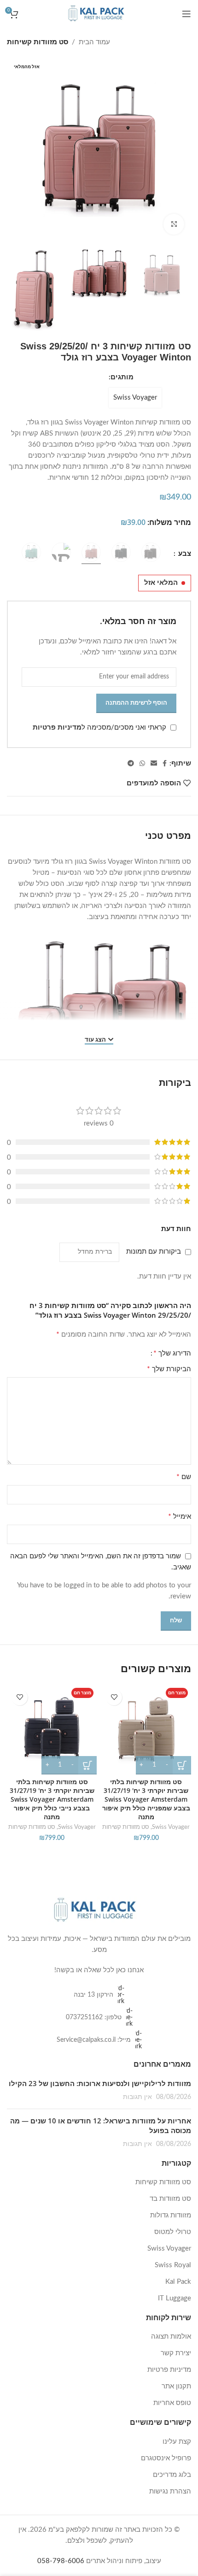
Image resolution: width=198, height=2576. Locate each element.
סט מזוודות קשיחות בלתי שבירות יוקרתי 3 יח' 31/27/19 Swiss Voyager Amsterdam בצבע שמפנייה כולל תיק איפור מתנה (146, 1799)
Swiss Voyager (135, 398)
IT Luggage (175, 2298)
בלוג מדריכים (172, 2475)
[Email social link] (154, 764)
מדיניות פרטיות (57, 728)
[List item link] (99, 1995)
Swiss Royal (173, 2265)
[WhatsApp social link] (142, 764)
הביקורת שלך (169, 1369)
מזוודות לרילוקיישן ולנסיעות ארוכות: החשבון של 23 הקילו (100, 2083)
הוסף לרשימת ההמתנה (136, 703)
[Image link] (99, 1910)
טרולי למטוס (173, 2232)
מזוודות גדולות (171, 2215)
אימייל (180, 1516)
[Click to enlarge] (174, 224)
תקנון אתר (176, 2386)
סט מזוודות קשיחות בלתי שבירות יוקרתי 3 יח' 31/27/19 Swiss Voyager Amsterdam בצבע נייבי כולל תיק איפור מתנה (52, 1799)
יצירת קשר (176, 2353)
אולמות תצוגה (171, 2337)
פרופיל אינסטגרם (166, 2458)
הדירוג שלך (172, 1353)
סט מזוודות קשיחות (38, 42)
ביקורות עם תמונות (154, 1252)
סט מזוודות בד (170, 2199)
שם (184, 1477)
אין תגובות (137, 2097)
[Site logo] (99, 14)
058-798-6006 (61, 2561)
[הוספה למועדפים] (114, 1697)
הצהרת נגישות (170, 2491)
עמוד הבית (94, 42)
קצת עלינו (177, 2442)
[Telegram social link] (131, 764)
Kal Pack (178, 2282)
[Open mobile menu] (186, 14)
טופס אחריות (172, 2403)
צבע (184, 554)
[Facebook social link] (165, 764)
